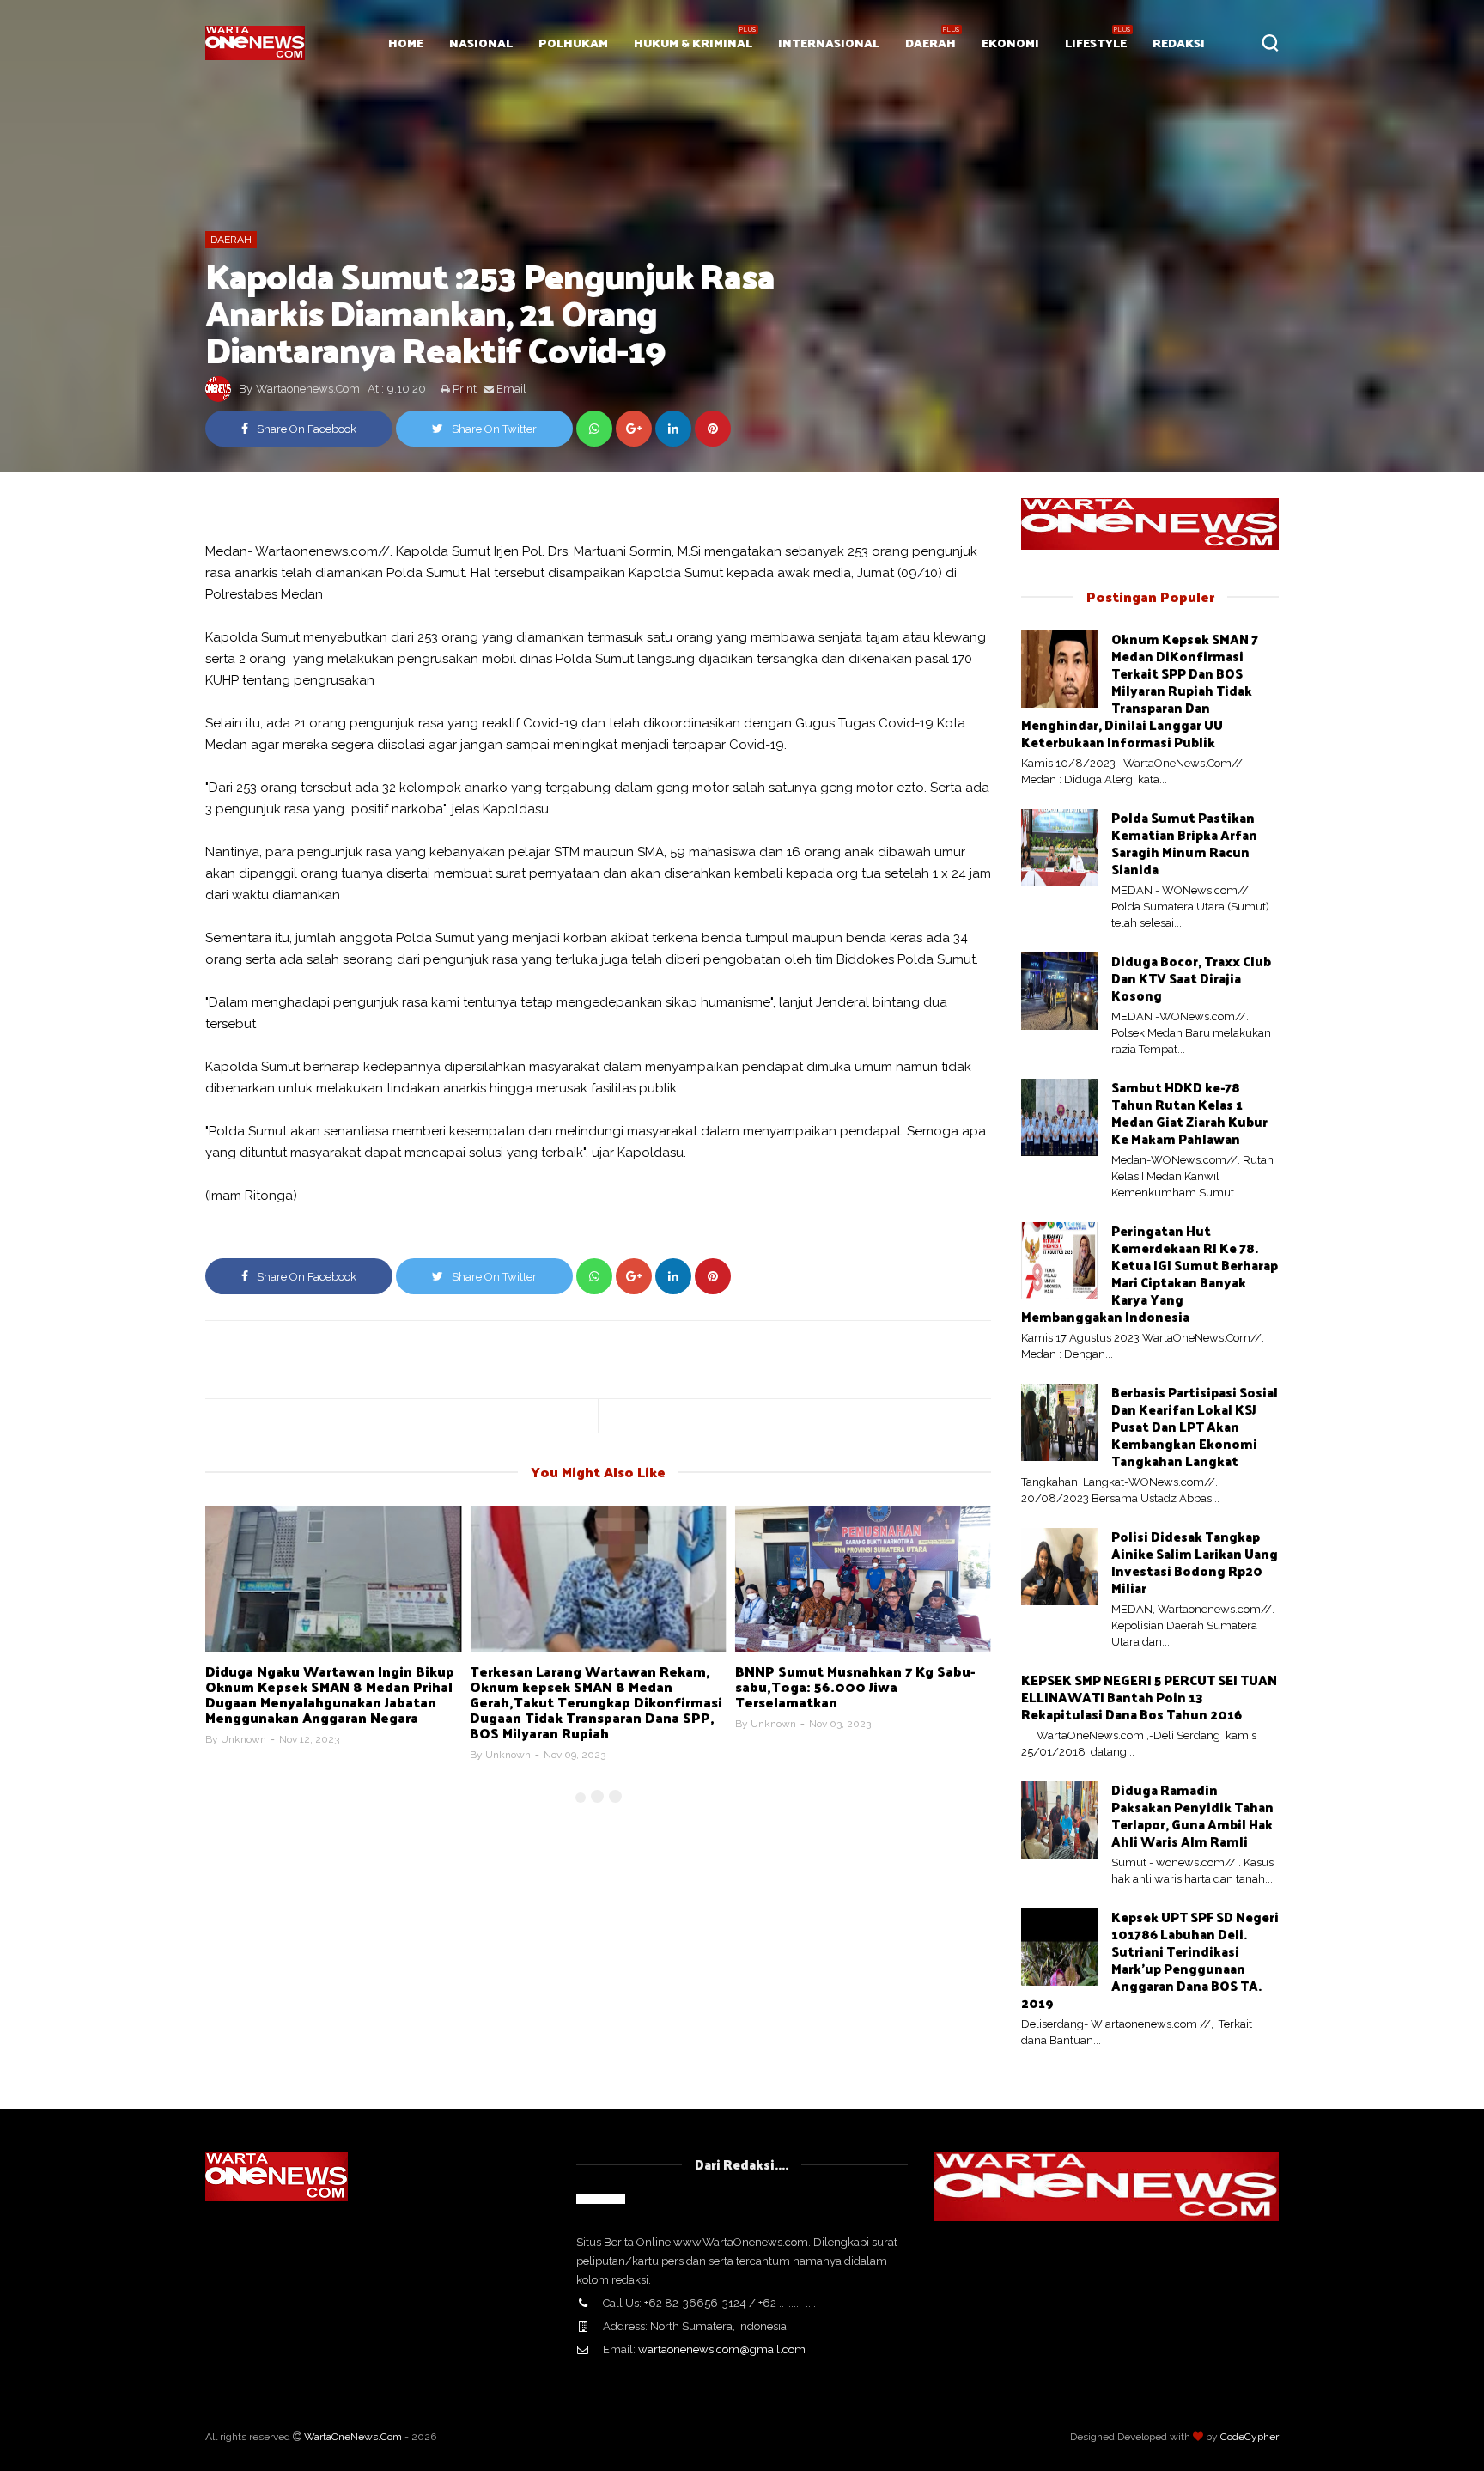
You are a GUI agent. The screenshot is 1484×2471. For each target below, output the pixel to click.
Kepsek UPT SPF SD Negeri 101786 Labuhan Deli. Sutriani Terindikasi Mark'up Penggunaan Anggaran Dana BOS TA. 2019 (1150, 1960)
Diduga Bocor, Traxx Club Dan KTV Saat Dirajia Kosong (1191, 978)
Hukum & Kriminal (693, 43)
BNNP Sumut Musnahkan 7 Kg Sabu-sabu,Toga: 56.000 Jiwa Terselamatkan (855, 1686)
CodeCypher (1250, 2437)
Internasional (829, 43)
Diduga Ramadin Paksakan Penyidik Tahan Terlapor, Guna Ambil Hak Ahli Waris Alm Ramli (1192, 1815)
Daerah (931, 43)
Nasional (481, 43)
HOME (406, 43)
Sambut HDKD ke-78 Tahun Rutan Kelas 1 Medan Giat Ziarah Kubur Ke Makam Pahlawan (1189, 1113)
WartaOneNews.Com (353, 2437)
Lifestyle (1096, 43)
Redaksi (1179, 43)
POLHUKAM (573, 43)
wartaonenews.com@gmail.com (722, 2349)
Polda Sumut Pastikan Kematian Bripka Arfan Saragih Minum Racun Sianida (1184, 843)
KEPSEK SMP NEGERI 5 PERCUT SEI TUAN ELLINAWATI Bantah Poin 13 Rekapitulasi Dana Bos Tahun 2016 (1149, 1697)
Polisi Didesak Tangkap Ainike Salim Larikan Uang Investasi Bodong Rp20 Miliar (1195, 1562)
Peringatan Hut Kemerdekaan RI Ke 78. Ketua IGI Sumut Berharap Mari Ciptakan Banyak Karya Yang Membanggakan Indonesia (1149, 1273)
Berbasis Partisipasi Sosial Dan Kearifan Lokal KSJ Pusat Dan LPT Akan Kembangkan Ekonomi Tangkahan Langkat (1195, 1426)
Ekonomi (1010, 43)
